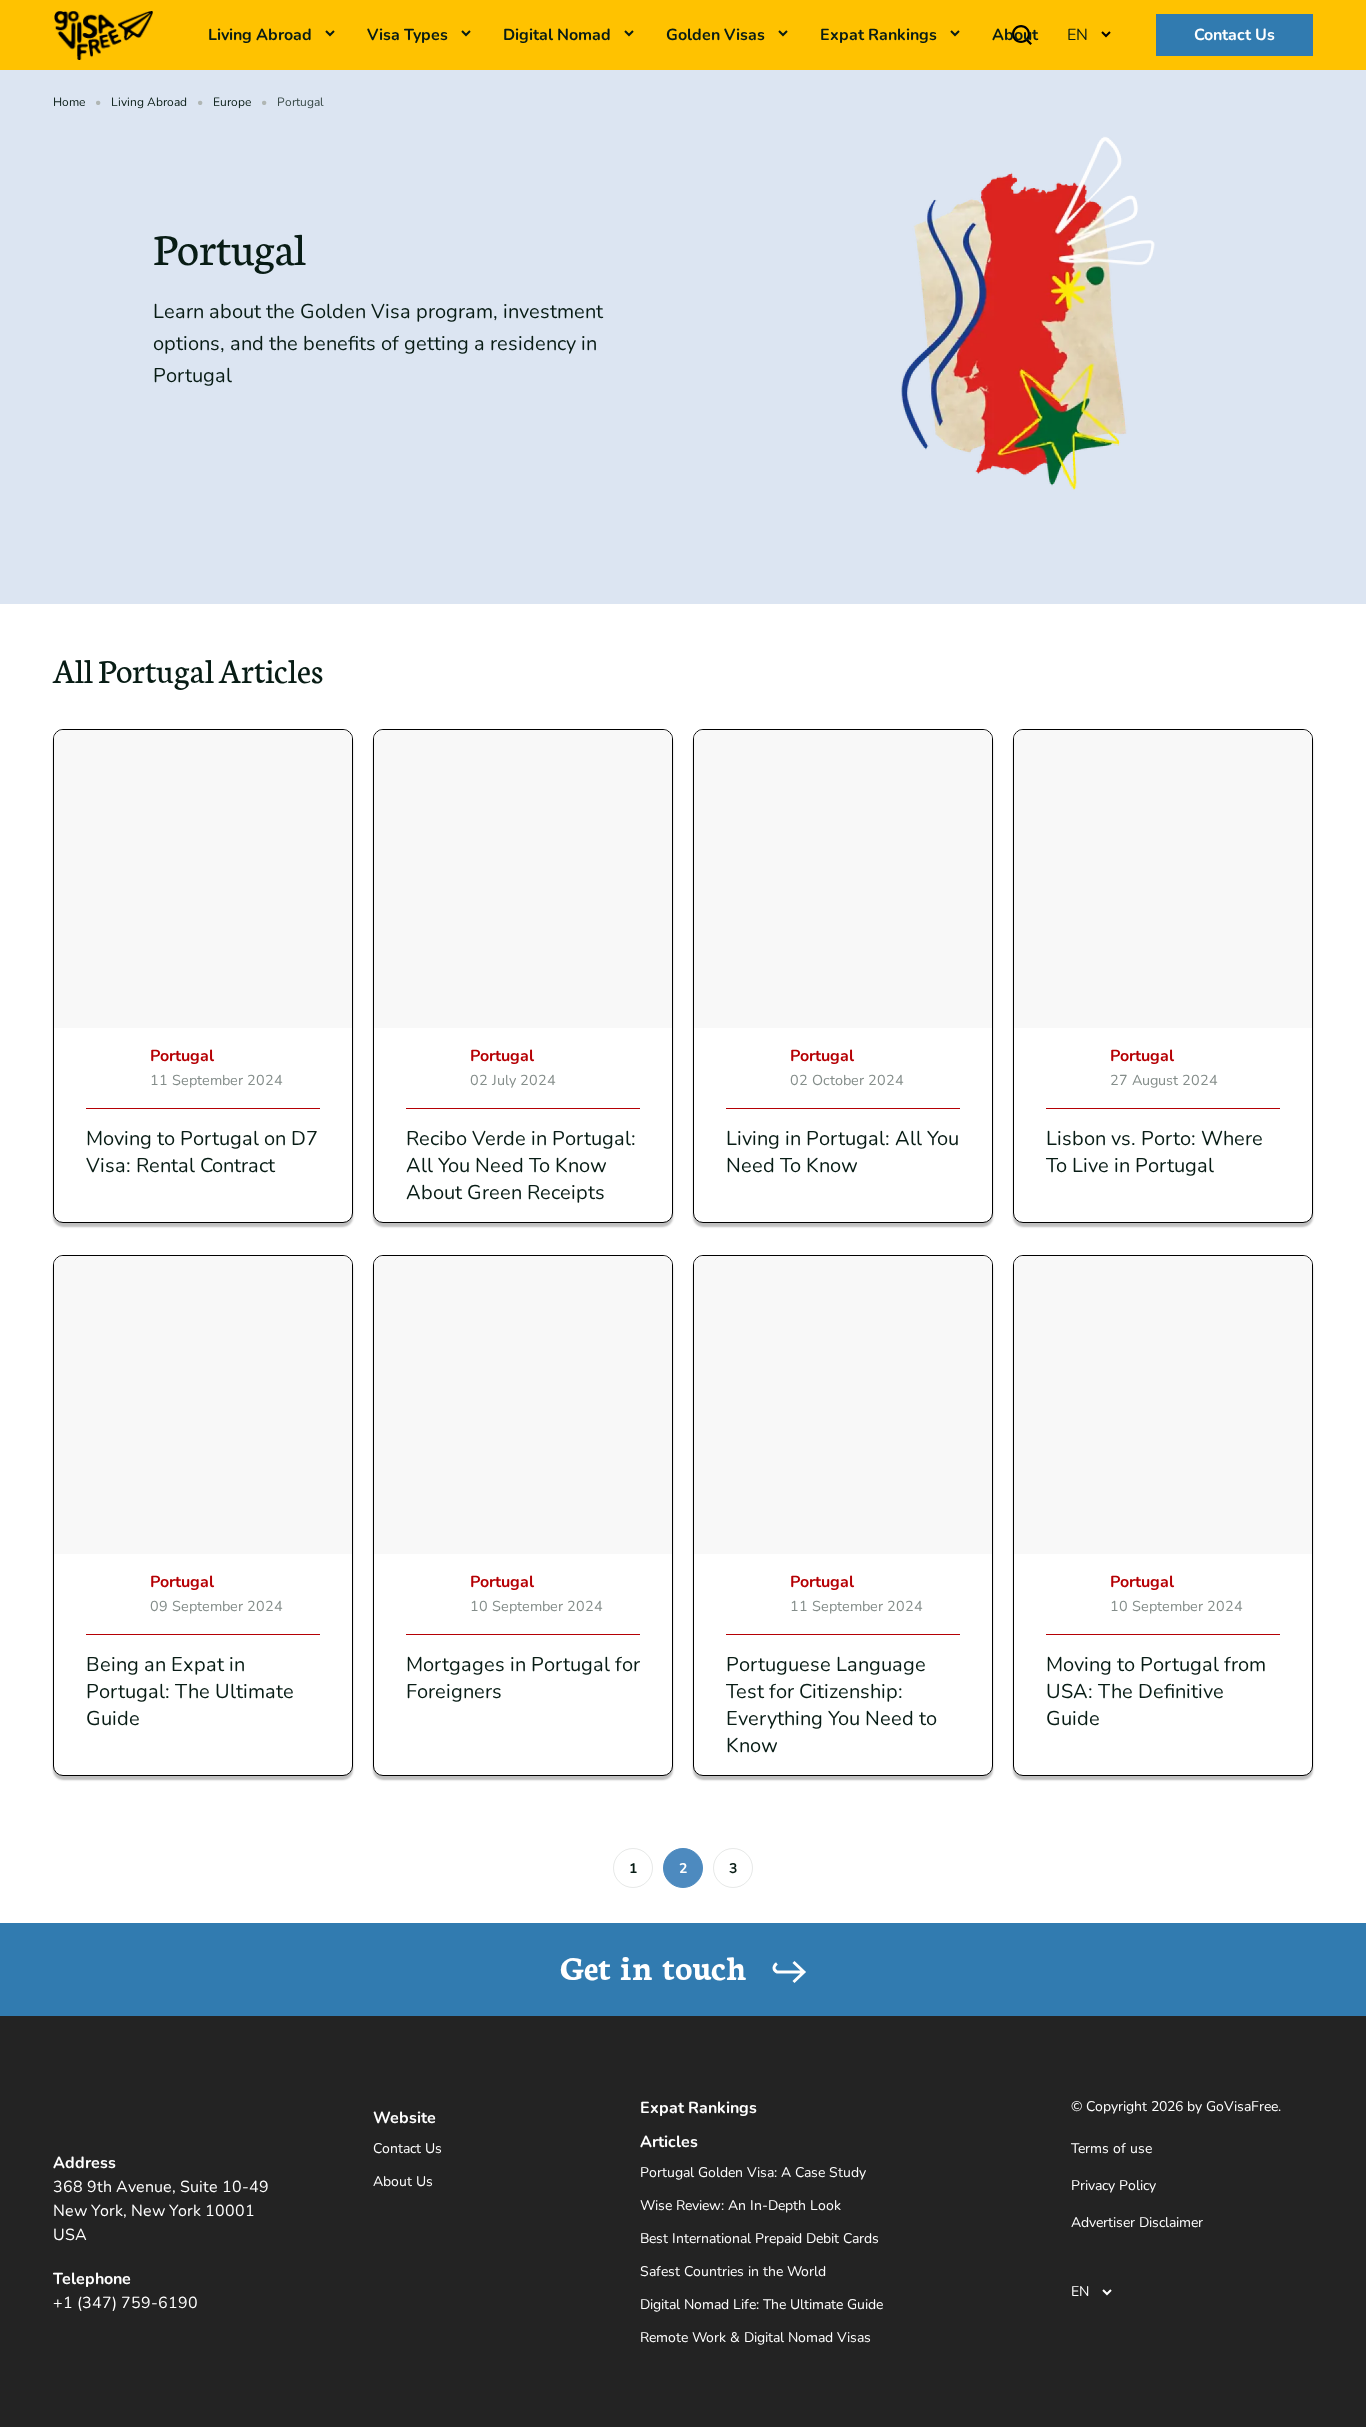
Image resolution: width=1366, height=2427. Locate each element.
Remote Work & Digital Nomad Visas (755, 2337)
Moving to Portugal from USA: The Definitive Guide (1156, 1691)
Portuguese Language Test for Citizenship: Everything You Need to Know (831, 1705)
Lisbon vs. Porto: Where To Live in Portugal (1154, 1152)
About (1015, 35)
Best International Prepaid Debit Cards (759, 2238)
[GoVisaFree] (103, 33)
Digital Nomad (557, 35)
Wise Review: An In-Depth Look (740, 2205)
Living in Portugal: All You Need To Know (842, 1152)
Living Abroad (149, 102)
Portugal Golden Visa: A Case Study (753, 2172)
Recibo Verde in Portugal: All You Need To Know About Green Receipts (521, 1165)
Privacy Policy (1113, 2185)
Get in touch (658, 1966)
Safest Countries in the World (733, 2271)
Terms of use (1111, 2148)
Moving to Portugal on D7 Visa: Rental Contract (202, 1152)
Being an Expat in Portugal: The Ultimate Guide (190, 1691)
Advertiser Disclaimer (1137, 2222)
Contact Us (1234, 35)
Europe (232, 102)
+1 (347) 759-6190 (125, 2303)
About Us (403, 2181)
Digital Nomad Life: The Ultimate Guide (761, 2304)
